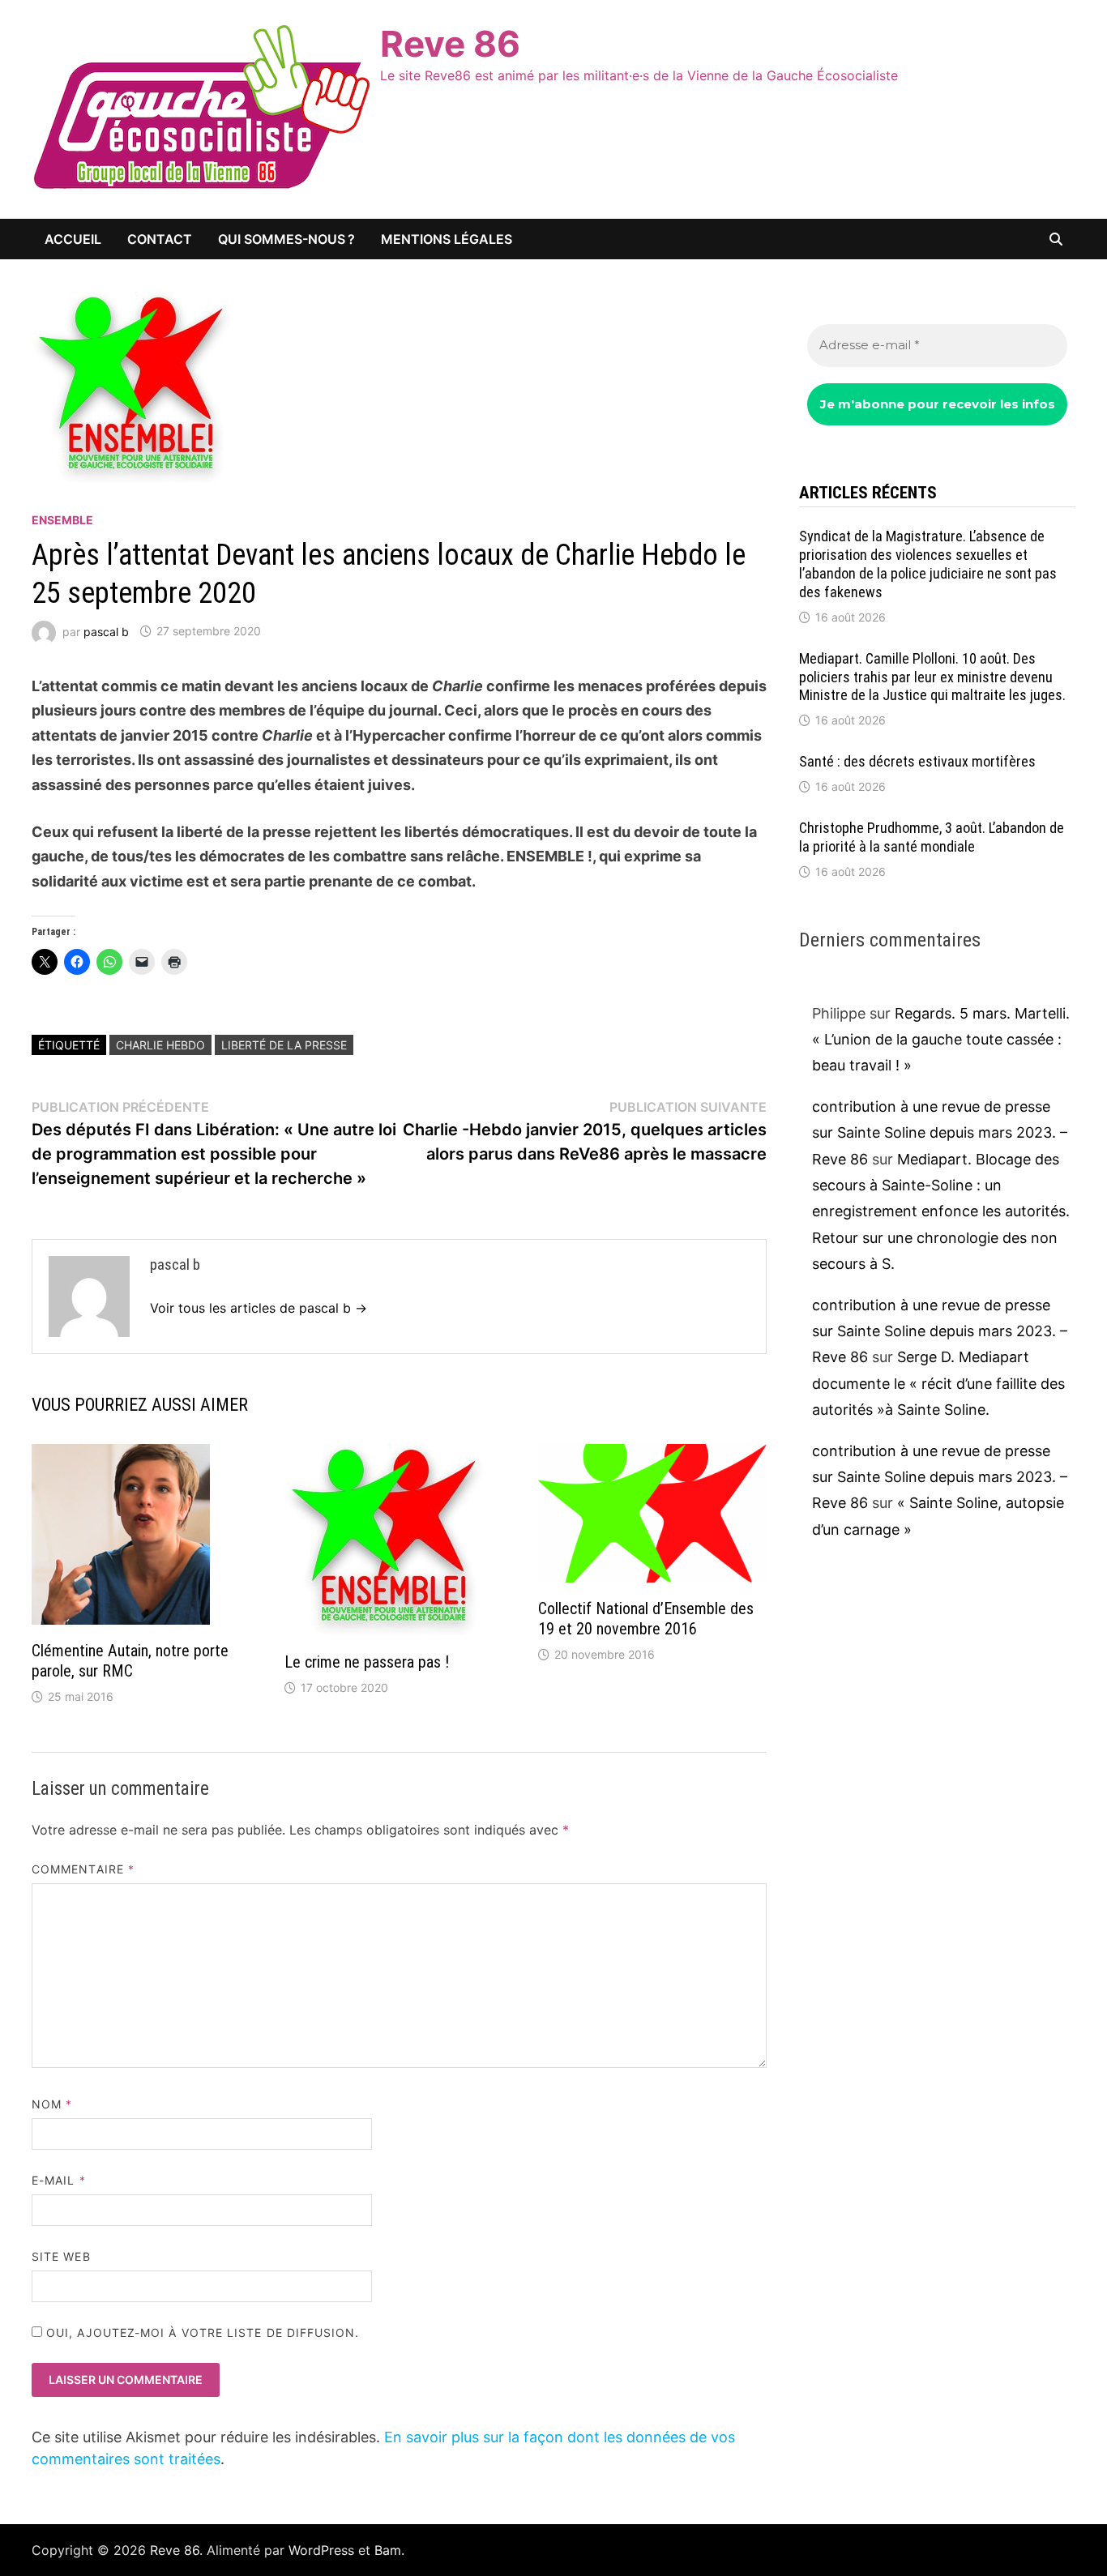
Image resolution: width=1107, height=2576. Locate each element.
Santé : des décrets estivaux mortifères (917, 761)
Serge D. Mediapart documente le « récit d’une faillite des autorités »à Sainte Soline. (938, 1383)
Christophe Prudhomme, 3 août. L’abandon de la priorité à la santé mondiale (932, 837)
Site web (61, 2256)
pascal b (106, 631)
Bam (388, 2550)
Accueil (73, 239)
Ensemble (62, 520)
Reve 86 (450, 44)
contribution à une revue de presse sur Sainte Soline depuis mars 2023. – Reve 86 (940, 1133)
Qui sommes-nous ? (286, 239)
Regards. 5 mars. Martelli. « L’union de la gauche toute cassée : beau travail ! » (941, 1040)
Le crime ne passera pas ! (367, 1662)
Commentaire (83, 1869)
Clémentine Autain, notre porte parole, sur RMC (130, 1661)
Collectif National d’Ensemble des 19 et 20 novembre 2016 (646, 1619)
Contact (160, 239)
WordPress (321, 2550)
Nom (52, 2104)
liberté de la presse (284, 1045)
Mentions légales (447, 239)
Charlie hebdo (160, 1045)
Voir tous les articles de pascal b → (259, 1308)
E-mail (59, 2180)
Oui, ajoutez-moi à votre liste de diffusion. (201, 2332)
